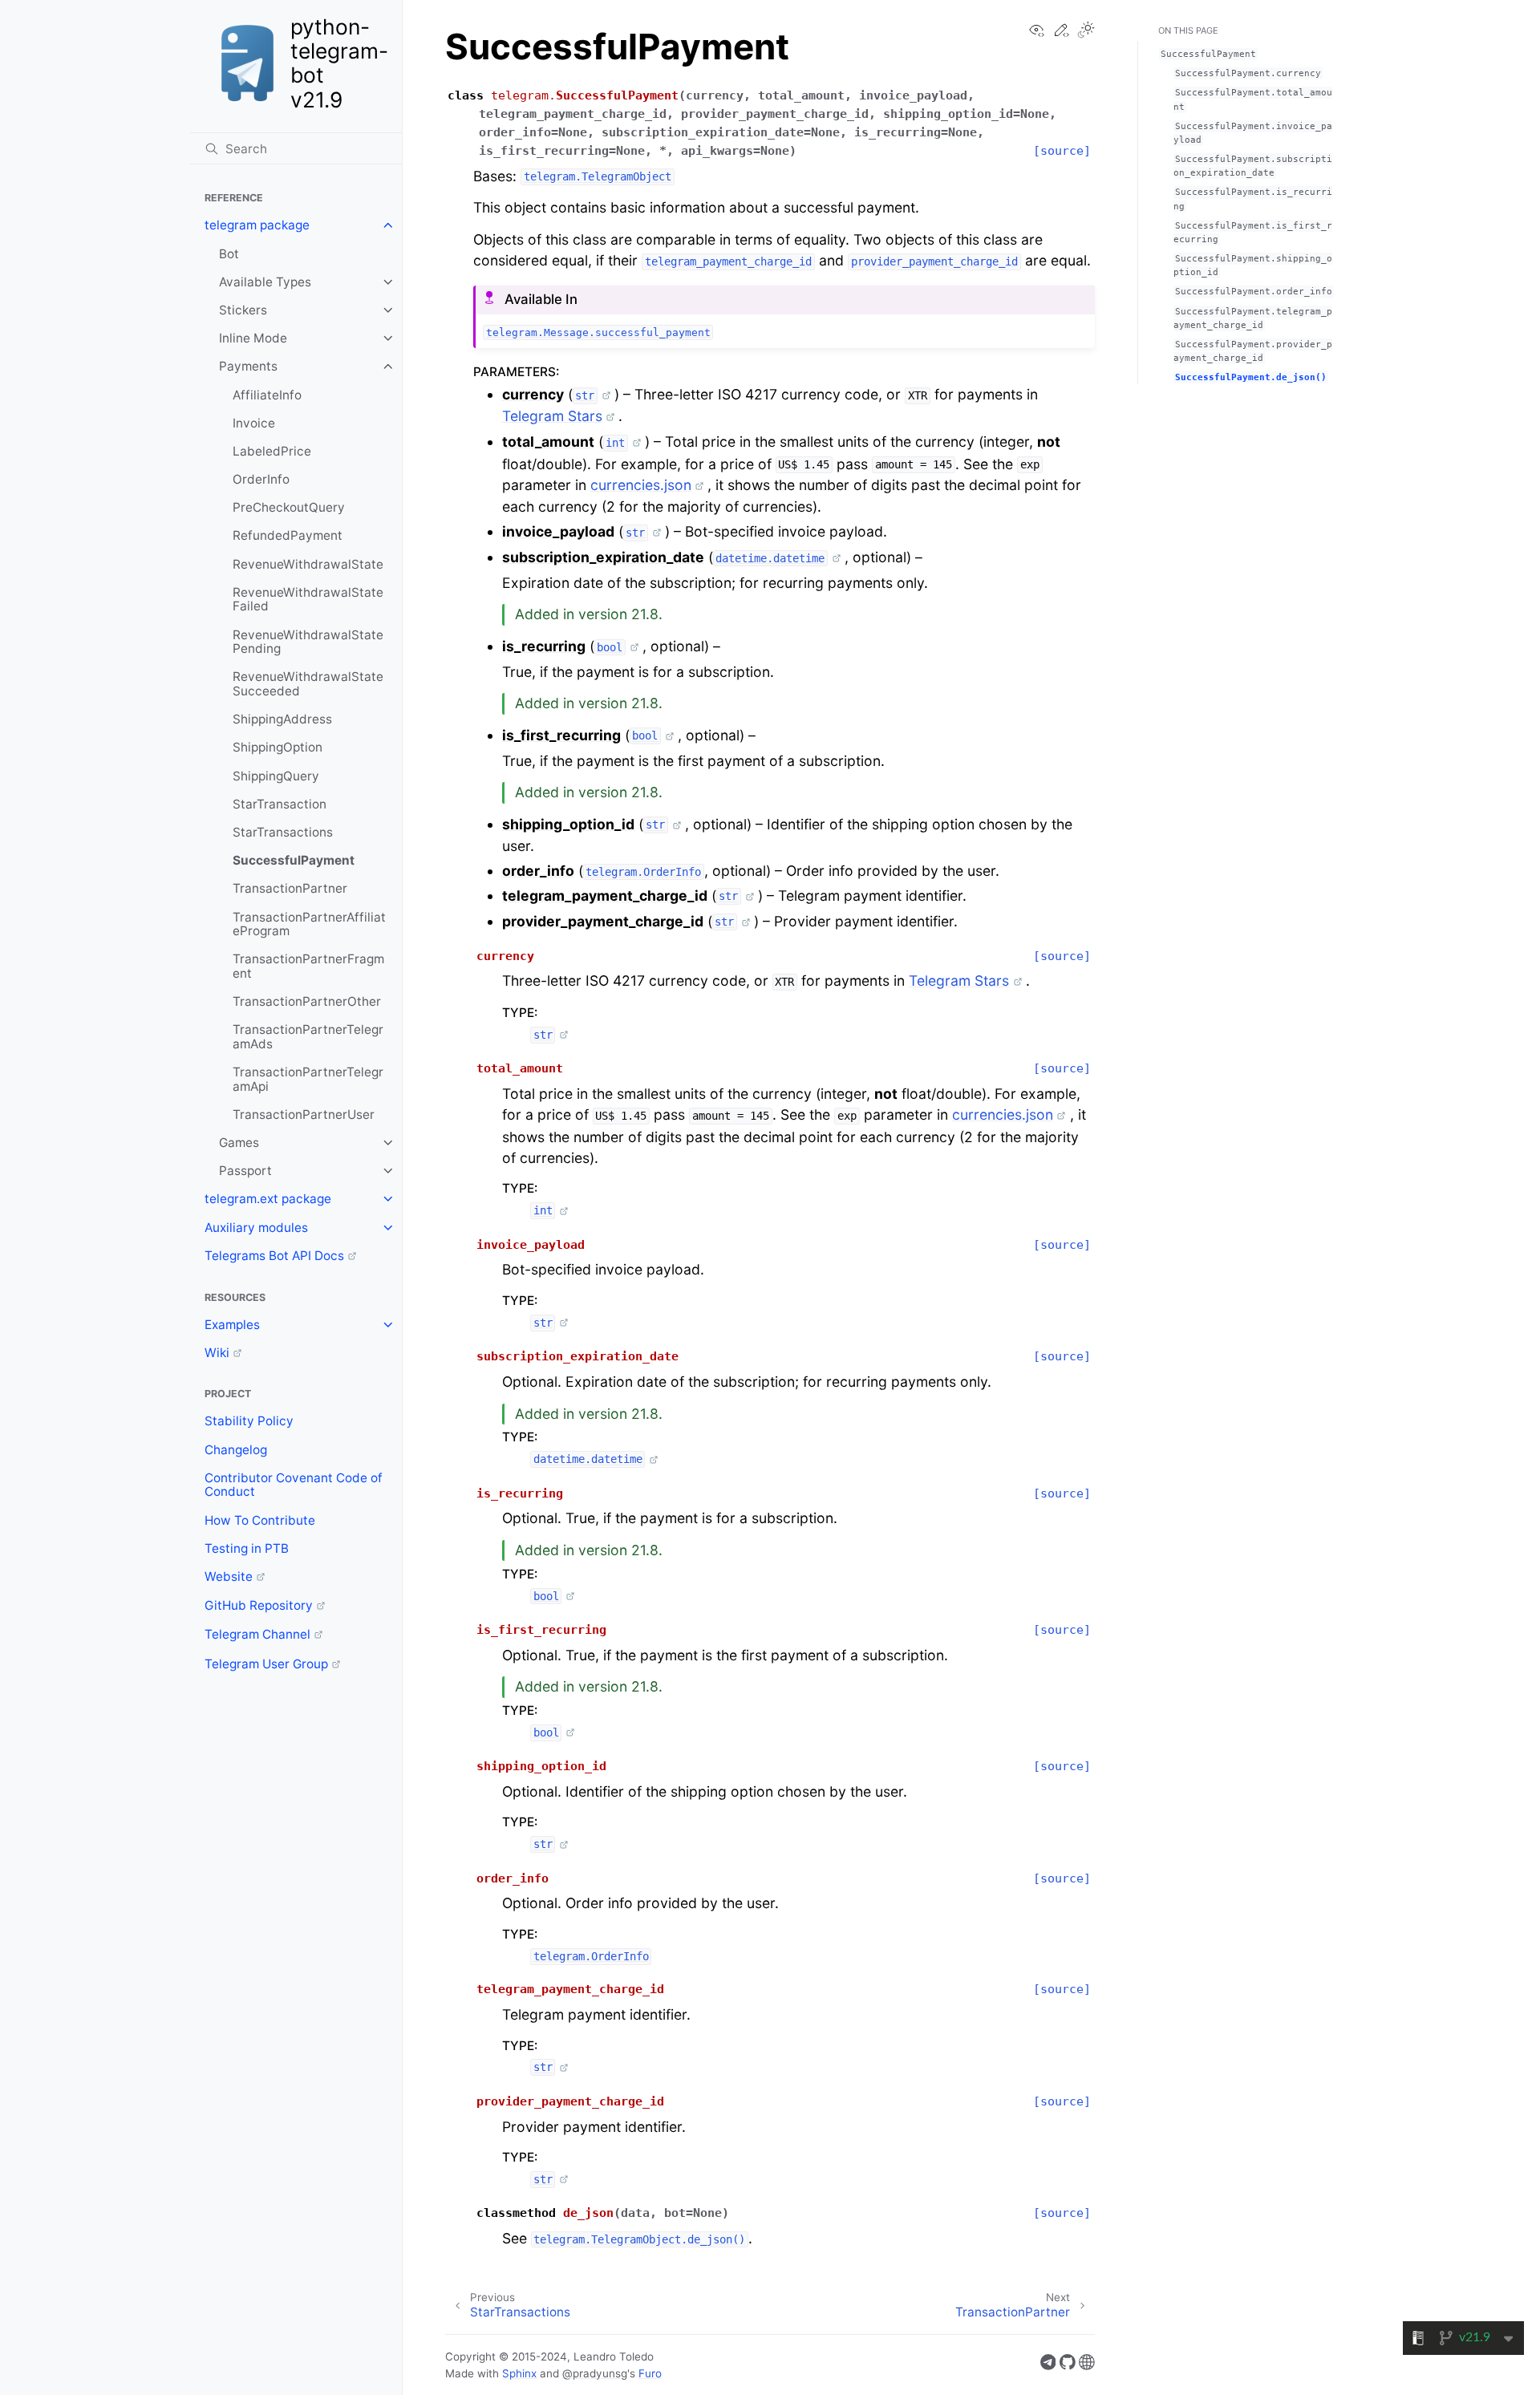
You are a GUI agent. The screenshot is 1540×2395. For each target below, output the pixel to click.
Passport (245, 1171)
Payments (248, 366)
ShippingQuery (276, 776)
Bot (229, 254)
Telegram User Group (266, 1664)
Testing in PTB (247, 1548)
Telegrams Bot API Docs (274, 1256)
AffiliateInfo (267, 395)
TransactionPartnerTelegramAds (308, 1037)
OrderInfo (261, 479)
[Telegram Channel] (1048, 2365)
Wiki (217, 1353)
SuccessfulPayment (294, 860)
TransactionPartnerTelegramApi (308, 1079)
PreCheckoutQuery (289, 507)
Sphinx (519, 2373)
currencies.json (641, 485)
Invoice (254, 423)
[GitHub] (1068, 2365)
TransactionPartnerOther (307, 1001)
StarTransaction (280, 804)
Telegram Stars (552, 416)
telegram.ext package (268, 1199)
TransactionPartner (290, 888)
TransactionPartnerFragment (308, 966)
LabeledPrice (272, 451)
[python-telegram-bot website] (1087, 2365)
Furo (650, 2373)
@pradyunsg (595, 2373)
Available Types (265, 282)
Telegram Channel (257, 1634)
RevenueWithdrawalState (308, 564)
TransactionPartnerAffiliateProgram (309, 924)
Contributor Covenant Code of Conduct (294, 1485)
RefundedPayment (288, 535)
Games (239, 1143)
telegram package (257, 225)
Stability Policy (249, 1421)
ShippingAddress (282, 719)
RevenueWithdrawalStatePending (308, 642)
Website (229, 1576)
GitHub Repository (259, 1605)
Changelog (236, 1450)
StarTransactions (283, 832)
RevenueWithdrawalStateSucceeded (308, 684)
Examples (232, 1325)
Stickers (243, 310)
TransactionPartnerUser (304, 1114)
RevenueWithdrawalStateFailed (308, 600)
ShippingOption (278, 747)
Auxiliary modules (256, 1228)
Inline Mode (253, 338)
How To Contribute (260, 1520)
